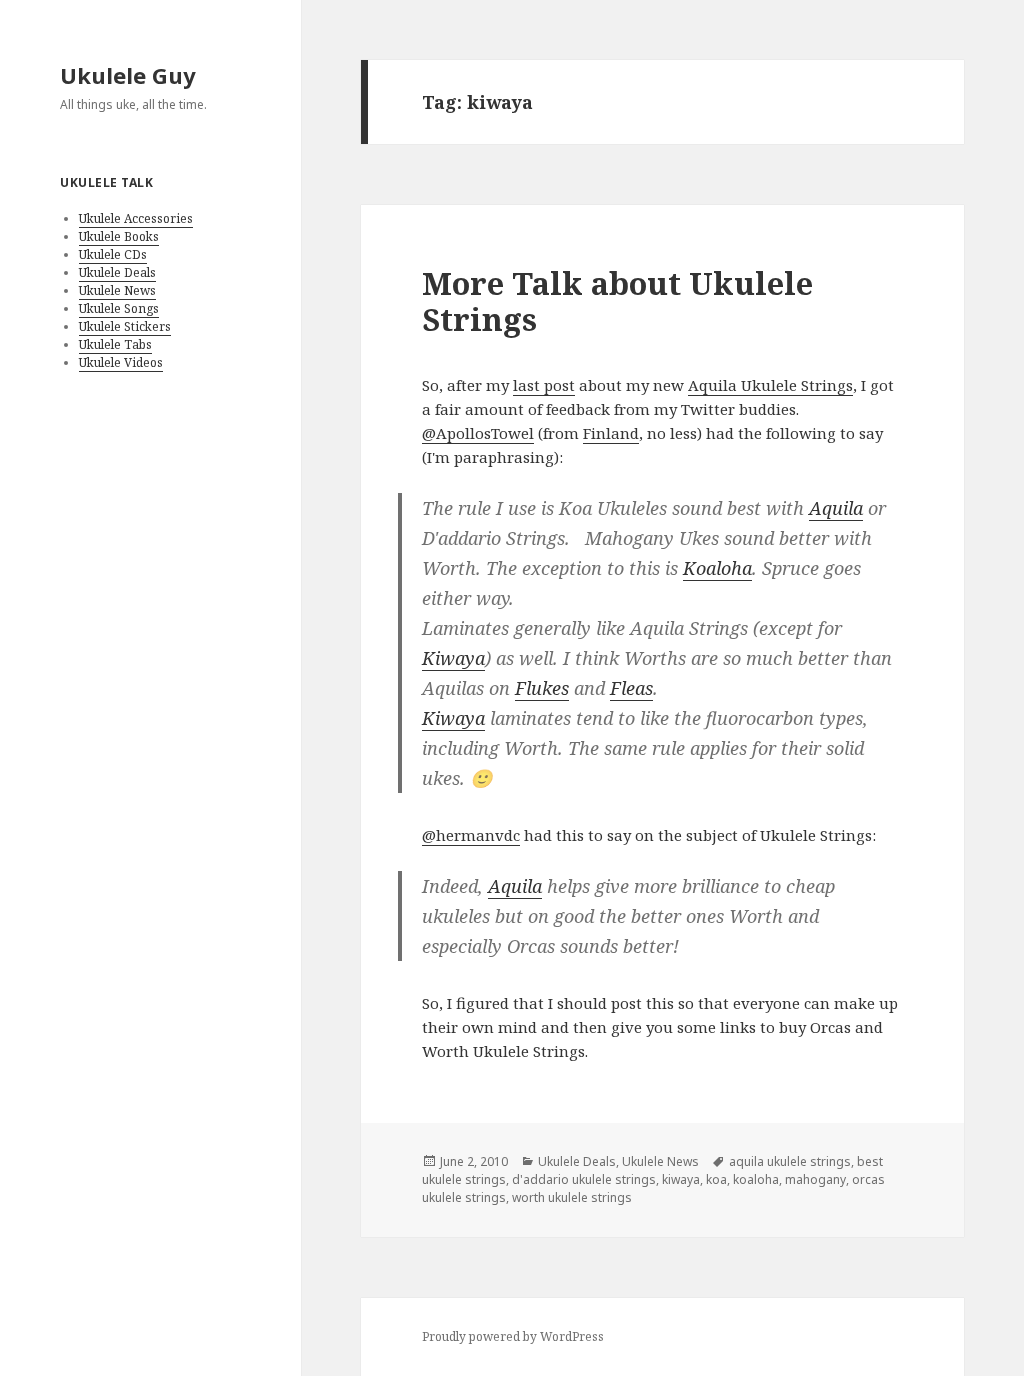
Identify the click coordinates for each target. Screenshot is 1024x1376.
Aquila (836, 508)
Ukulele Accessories (136, 218)
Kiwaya (453, 658)
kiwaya (681, 1179)
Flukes (542, 688)
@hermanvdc (471, 835)
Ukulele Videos (121, 362)
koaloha (756, 1179)
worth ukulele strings (572, 1197)
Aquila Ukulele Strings (770, 385)
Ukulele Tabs (115, 344)
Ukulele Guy (128, 75)
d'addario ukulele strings (584, 1179)
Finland (611, 433)
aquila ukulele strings (790, 1161)
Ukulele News (117, 290)
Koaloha (717, 568)
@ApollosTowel (478, 433)
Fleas (631, 688)
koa (716, 1179)
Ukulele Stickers (125, 326)
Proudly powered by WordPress (513, 1336)
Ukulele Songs (119, 308)
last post (544, 385)
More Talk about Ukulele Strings (617, 301)
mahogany (815, 1179)
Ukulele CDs (113, 254)
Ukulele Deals (117, 272)
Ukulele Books (119, 236)
